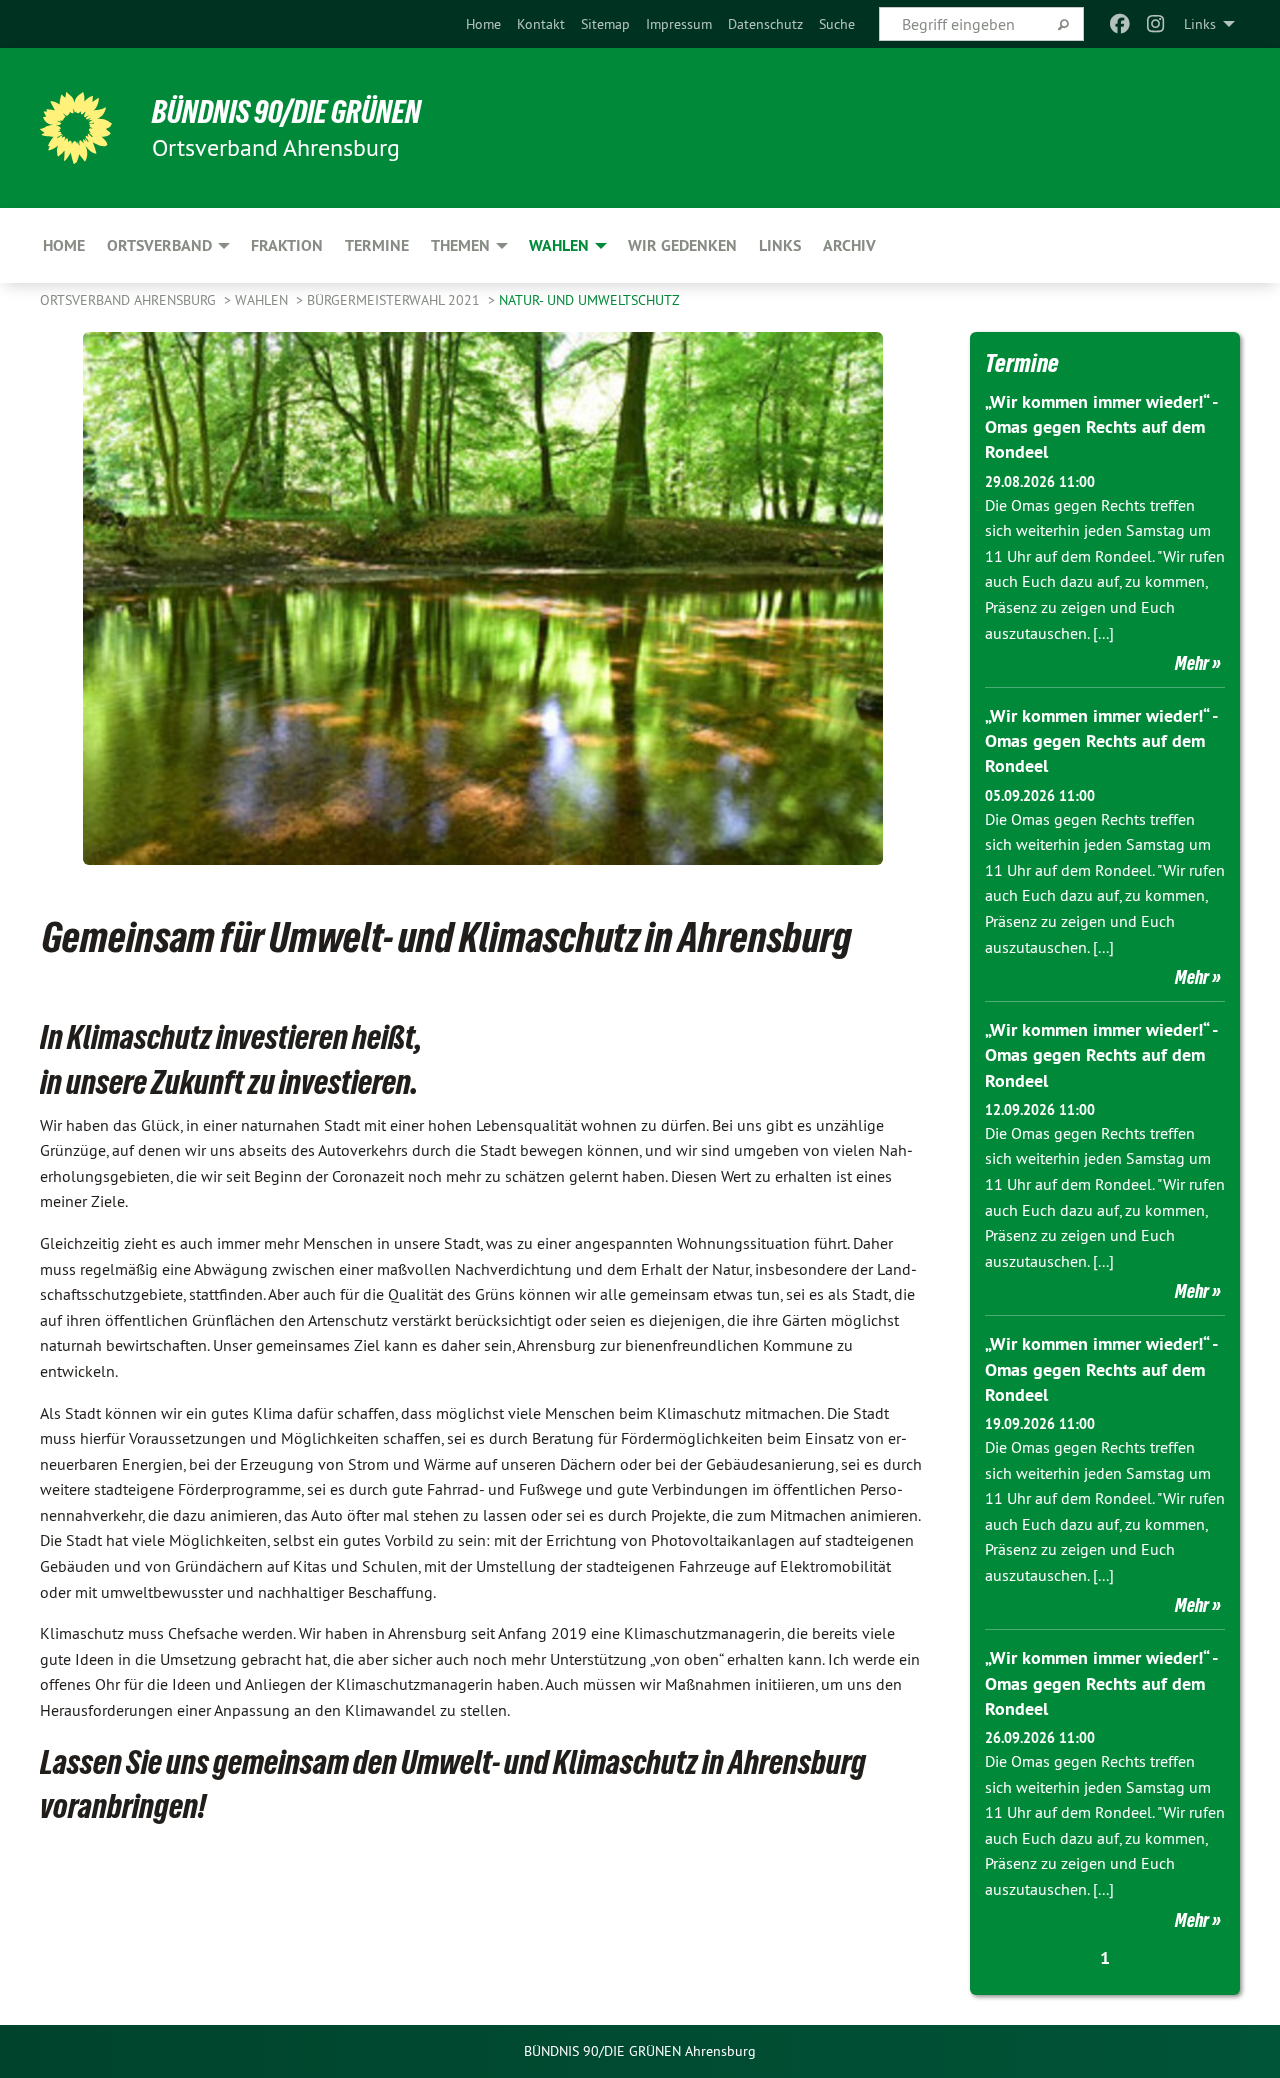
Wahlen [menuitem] (559, 245)
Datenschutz (765, 24)
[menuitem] (483, 24)
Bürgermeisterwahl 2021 (395, 300)
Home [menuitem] (64, 245)
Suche (837, 24)
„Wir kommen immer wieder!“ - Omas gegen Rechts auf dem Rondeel (1101, 426)
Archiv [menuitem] (849, 245)
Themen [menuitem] (460, 245)
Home (483, 24)
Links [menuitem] (1200, 24)
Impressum (679, 24)
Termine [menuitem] (377, 245)
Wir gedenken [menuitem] (682, 245)
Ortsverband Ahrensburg (130, 300)
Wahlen (263, 300)
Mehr (1192, 663)
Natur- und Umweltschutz (589, 300)
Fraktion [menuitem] (287, 245)
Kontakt (541, 24)
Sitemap (605, 24)
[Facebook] (1119, 24)
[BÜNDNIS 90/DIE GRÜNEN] (76, 128)
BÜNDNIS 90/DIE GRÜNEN (286, 112)
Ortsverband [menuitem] (159, 245)
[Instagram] (1156, 24)
